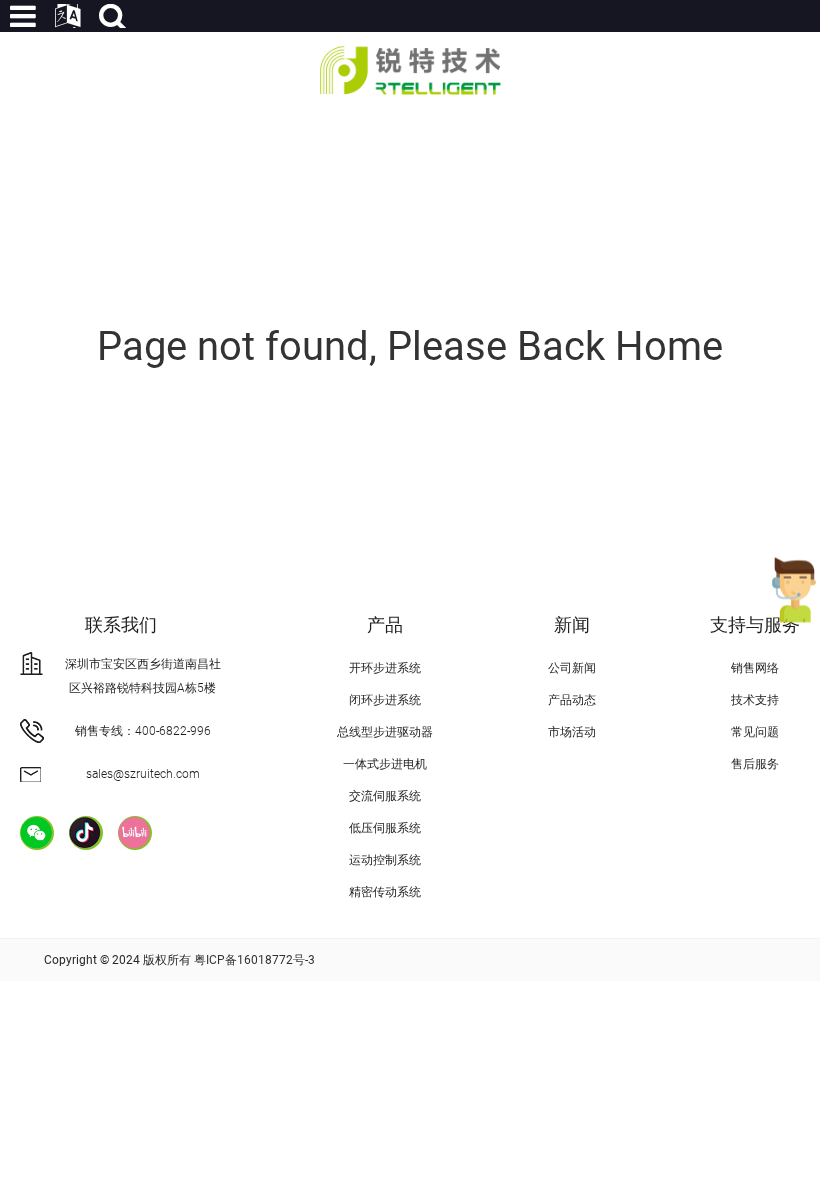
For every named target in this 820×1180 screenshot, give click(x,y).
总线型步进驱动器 (385, 732)
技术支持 (755, 700)
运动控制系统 (385, 860)
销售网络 (755, 668)
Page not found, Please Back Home (410, 346)
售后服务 (755, 764)
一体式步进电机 (385, 764)
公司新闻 (572, 668)
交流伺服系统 (385, 796)
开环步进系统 (385, 668)
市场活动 (572, 732)
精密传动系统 (385, 892)
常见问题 (755, 732)
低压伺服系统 (385, 828)
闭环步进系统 (385, 700)
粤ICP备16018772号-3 (254, 960)
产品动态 (572, 700)
